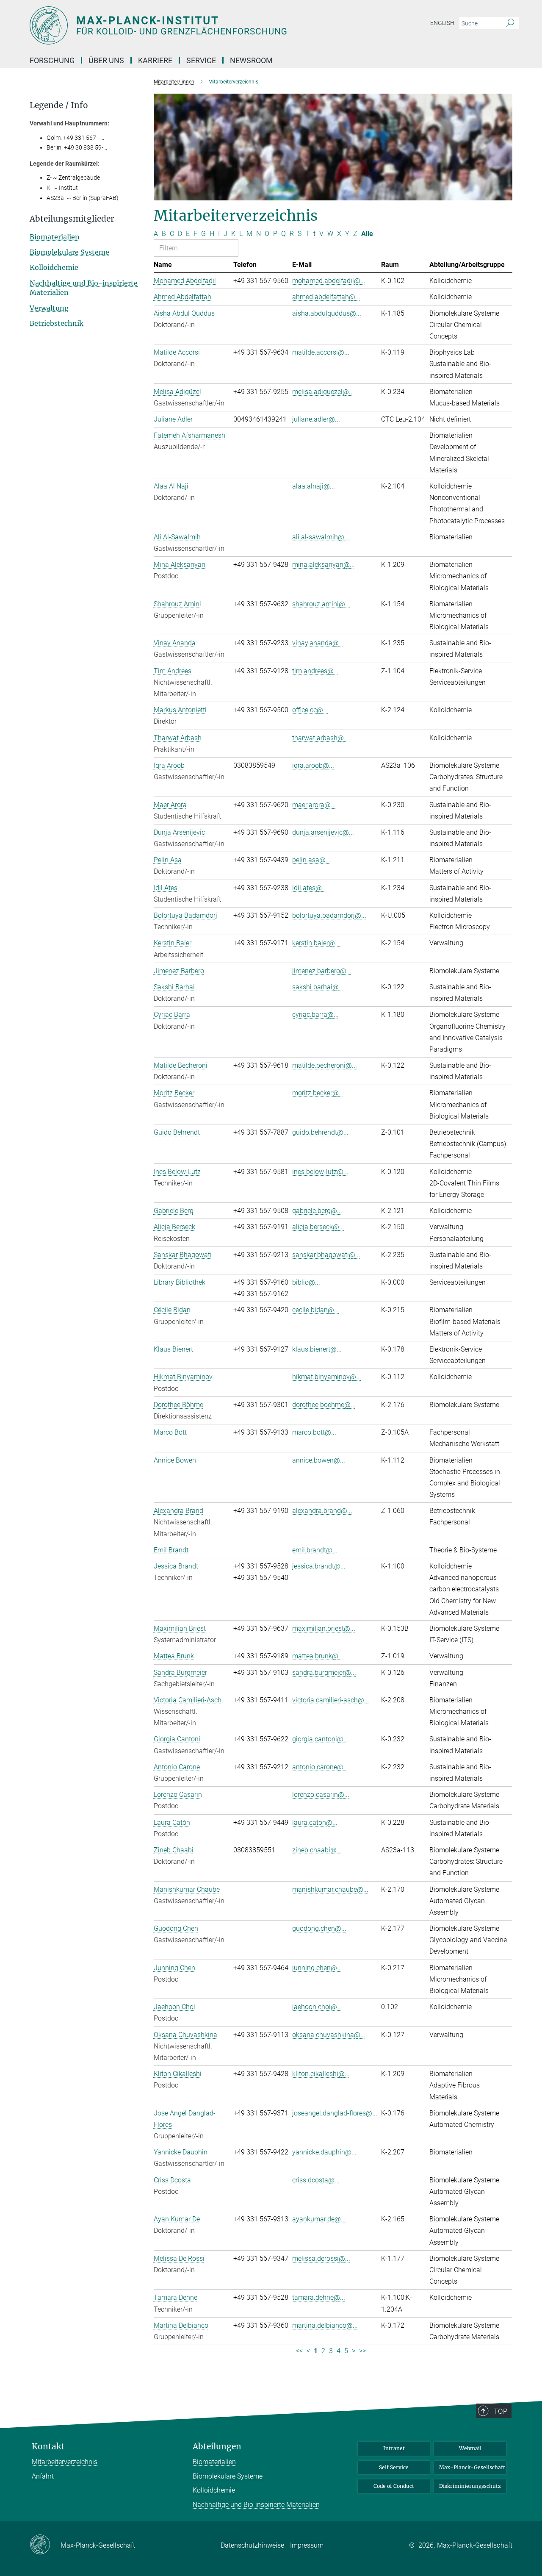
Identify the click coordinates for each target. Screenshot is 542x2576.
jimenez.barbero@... (322, 971)
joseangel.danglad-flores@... (335, 2113)
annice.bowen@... (319, 1460)
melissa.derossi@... (321, 2258)
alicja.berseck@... (318, 1227)
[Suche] (510, 23)
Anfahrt (43, 2476)
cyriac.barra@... (315, 1015)
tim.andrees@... (315, 671)
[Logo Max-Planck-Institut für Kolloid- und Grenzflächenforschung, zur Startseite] (188, 25)
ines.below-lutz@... (320, 1172)
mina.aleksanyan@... (324, 565)
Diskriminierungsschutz (470, 2486)
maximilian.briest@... (324, 1628)
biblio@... (306, 1282)
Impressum (307, 2545)
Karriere (155, 60)
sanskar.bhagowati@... (326, 1255)
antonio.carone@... (320, 1767)
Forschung (52, 60)
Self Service (394, 2467)
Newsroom (251, 60)
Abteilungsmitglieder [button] (72, 219)
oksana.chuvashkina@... (329, 2035)
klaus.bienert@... (317, 1349)
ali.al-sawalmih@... (321, 537)
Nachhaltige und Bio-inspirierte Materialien (256, 2505)
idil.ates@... (310, 888)
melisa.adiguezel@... (323, 392)
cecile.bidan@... (316, 1310)
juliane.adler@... (316, 419)
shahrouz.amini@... (321, 604)
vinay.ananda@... (318, 643)
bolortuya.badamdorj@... (329, 915)
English (442, 23)
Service (201, 60)
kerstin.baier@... (316, 943)
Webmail (470, 2448)
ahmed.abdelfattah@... (326, 297)
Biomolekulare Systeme (69, 252)
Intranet (394, 2448)
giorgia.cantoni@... (320, 1739)
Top (501, 2411)
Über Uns (106, 60)
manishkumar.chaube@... (330, 1889)
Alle (367, 234)
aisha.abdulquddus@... (327, 313)
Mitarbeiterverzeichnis (65, 2462)
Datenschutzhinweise (252, 2545)
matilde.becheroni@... (325, 1065)
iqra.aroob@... (313, 765)
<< (299, 2351)
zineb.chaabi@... (317, 1850)
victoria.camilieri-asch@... (331, 1700)
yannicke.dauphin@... (324, 2152)
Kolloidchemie (54, 267)
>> (362, 2351)
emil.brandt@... (315, 1550)
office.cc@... (310, 710)
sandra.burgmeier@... (324, 1672)
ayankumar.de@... (319, 2219)
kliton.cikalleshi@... (321, 2074)
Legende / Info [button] (59, 105)
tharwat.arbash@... (321, 738)
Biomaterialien (55, 237)
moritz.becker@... (318, 1093)
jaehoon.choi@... (317, 2007)
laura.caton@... (315, 1822)
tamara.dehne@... (319, 2297)
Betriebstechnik (57, 323)
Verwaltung (49, 308)
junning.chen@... (317, 1968)
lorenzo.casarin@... (321, 1795)
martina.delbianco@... (325, 2325)
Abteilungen (217, 2447)
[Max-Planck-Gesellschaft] (45, 2545)
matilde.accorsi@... (321, 352)
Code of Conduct (394, 2486)
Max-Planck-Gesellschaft (472, 2467)
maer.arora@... (314, 805)
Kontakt (48, 2447)
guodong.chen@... (319, 1928)
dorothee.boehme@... (324, 1405)
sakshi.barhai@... (318, 987)
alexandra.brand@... (322, 1511)
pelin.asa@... (311, 860)
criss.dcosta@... (316, 2180)
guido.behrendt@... (320, 1132)
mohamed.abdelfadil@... (329, 281)
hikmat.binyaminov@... (327, 1377)
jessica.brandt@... (319, 1566)
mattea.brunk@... (318, 1656)
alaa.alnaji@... (314, 486)
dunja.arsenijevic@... (323, 832)
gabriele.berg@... (317, 1211)
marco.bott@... (314, 1432)
